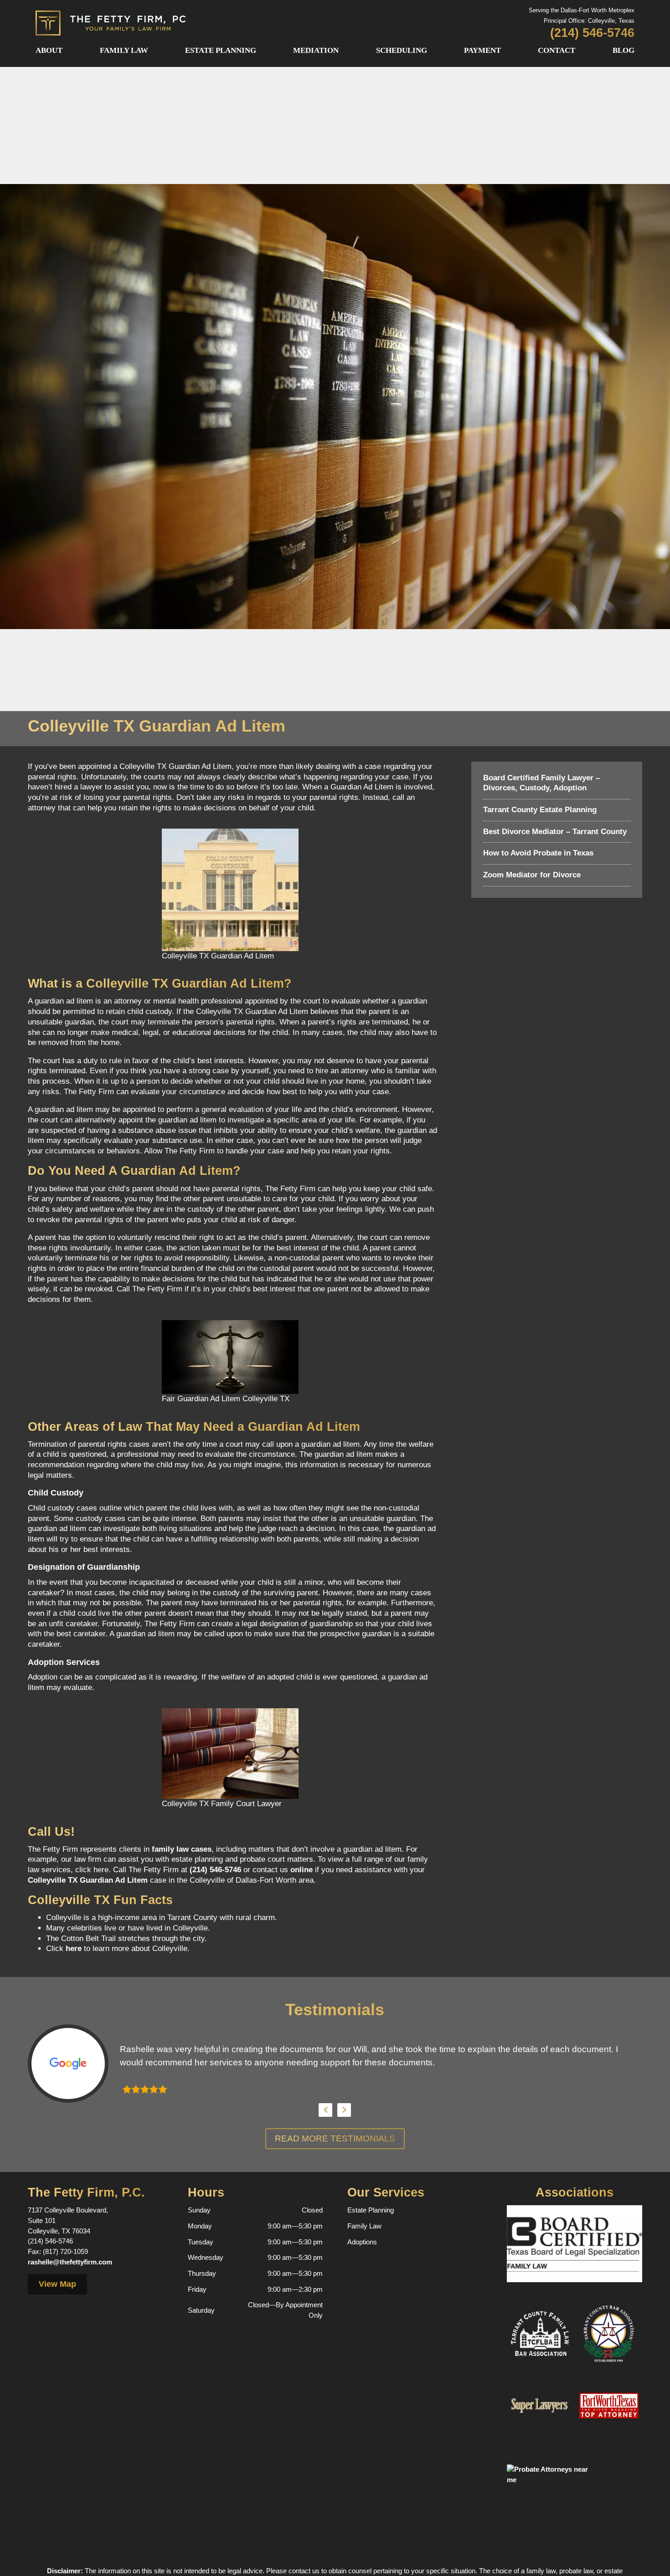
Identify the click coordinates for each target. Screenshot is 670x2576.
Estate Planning (221, 50)
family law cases (182, 1849)
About (49, 50)
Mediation (316, 50)
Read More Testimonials (335, 2138)
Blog (624, 50)
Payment (482, 50)
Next (344, 2110)
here (74, 1949)
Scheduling (402, 50)
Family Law (124, 50)
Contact (557, 50)
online (301, 1870)
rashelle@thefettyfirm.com (70, 2262)
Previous (325, 2110)
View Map (57, 2284)
